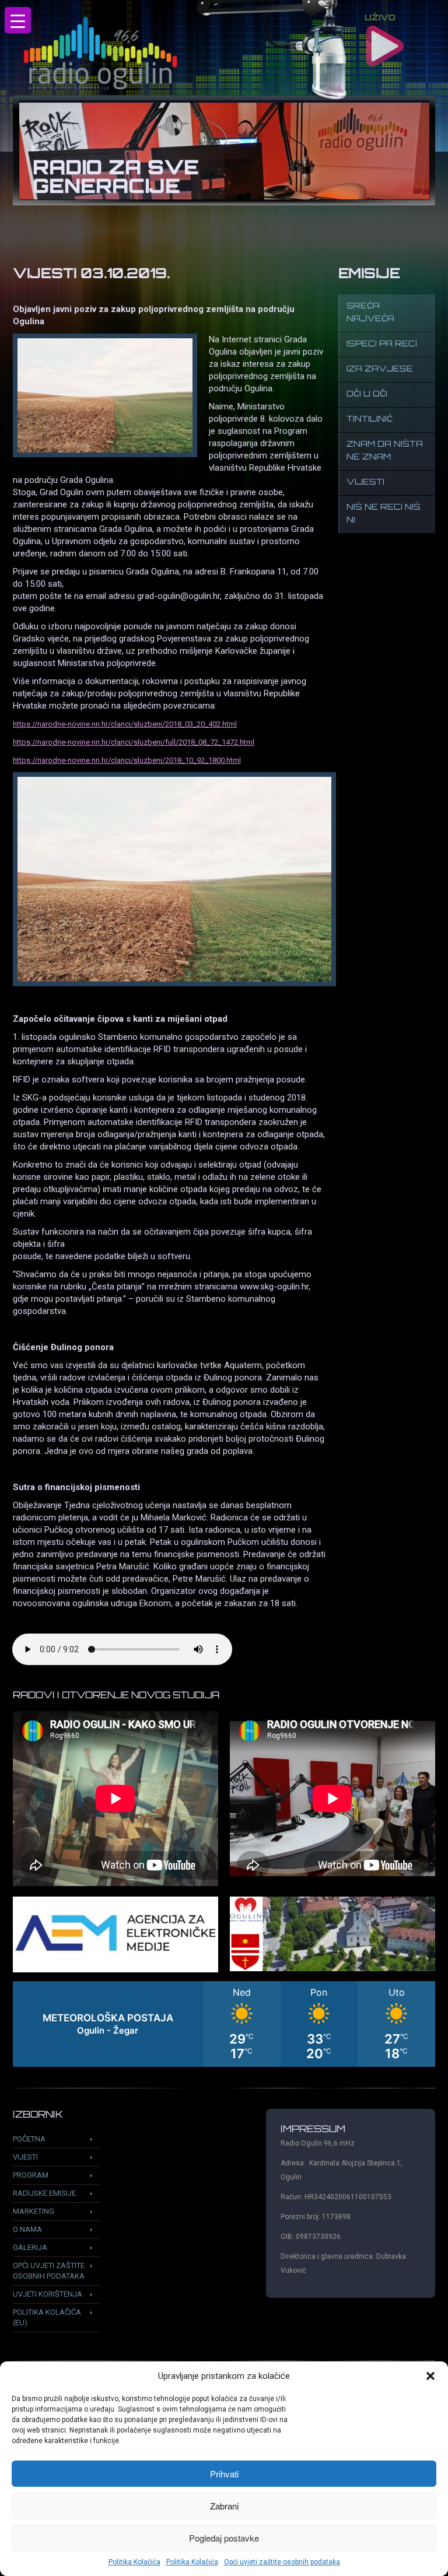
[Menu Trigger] (18, 20)
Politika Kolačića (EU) (47, 2317)
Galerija (30, 2247)
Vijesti (365, 483)
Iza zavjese (380, 369)
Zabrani (224, 2506)
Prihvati (224, 2474)
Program (31, 2175)
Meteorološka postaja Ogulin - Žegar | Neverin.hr (224, 2024)
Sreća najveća (370, 313)
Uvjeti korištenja (48, 2294)
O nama (27, 2229)
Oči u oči (367, 395)
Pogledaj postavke (224, 2538)
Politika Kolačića (134, 2562)
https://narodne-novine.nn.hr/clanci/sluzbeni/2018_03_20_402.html (125, 724)
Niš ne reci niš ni (384, 514)
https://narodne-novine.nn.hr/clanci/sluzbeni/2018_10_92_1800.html (127, 760)
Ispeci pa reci (382, 344)
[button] (430, 2376)
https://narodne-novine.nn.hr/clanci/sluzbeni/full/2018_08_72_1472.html (134, 742)
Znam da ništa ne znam (385, 451)
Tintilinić (370, 420)
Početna (29, 2139)
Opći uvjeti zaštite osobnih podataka (282, 2562)
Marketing (34, 2211)
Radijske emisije (44, 2193)
